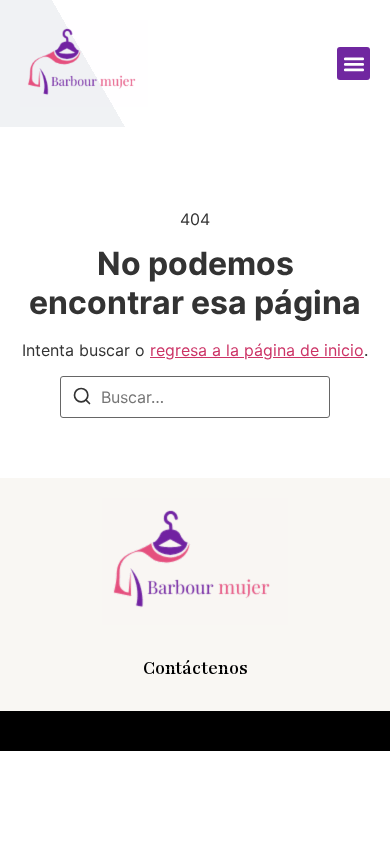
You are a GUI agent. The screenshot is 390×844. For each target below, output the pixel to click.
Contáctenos (195, 668)
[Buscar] (82, 399)
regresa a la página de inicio (257, 350)
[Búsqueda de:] (195, 397)
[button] (353, 63)
